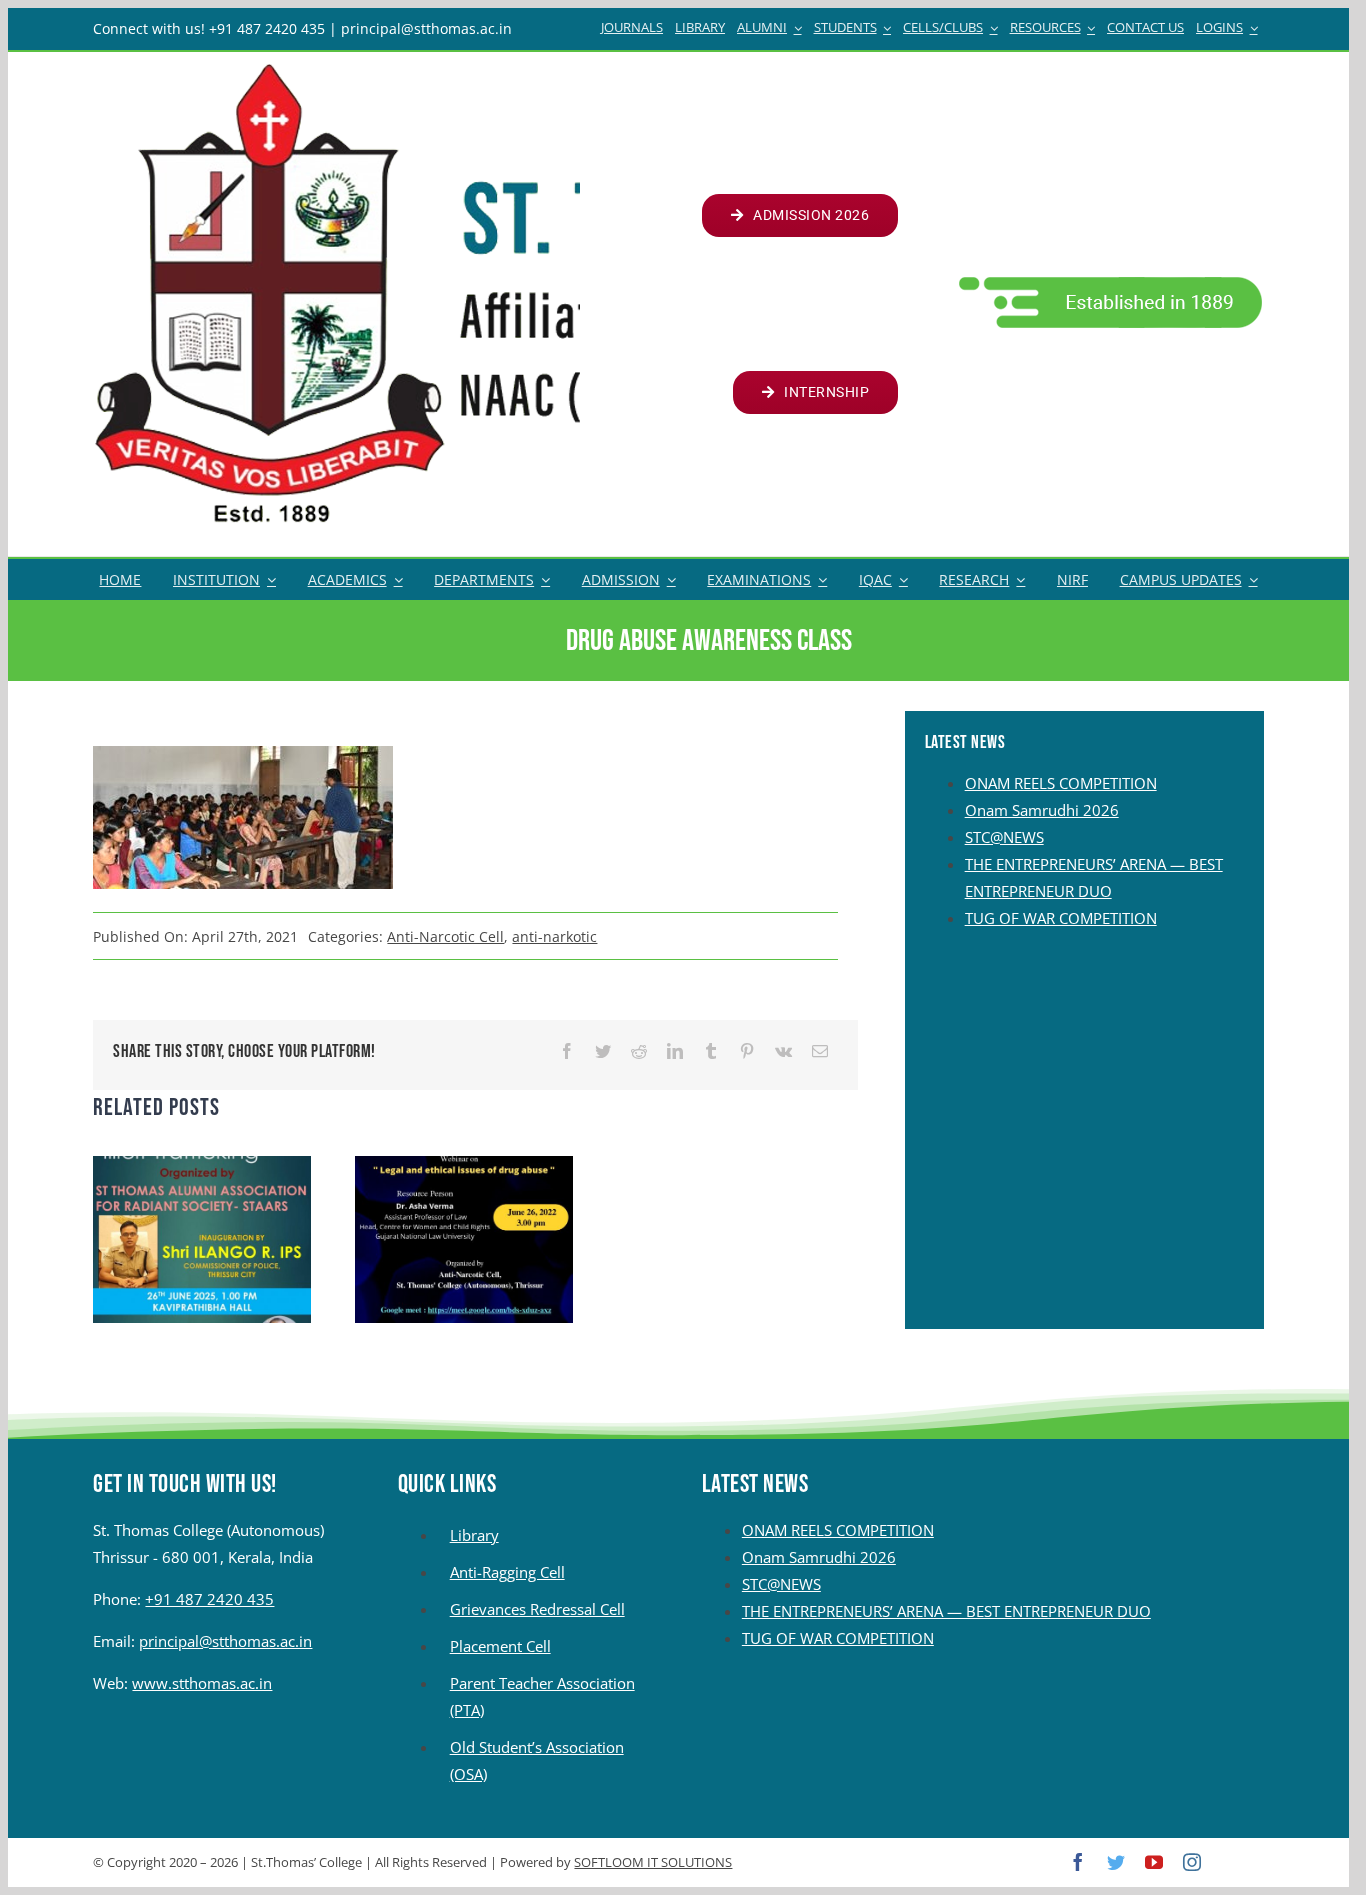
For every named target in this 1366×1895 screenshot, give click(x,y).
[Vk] (783, 1051)
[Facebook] (567, 1051)
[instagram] (1192, 1862)
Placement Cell (500, 1646)
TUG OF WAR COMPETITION (1061, 918)
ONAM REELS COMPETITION (1061, 783)
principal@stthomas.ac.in (225, 1641)
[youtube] (1154, 1862)
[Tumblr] (711, 1051)
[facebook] (1078, 1862)
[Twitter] (603, 1051)
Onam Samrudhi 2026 (1042, 810)
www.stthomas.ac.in (202, 1683)
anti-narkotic (554, 936)
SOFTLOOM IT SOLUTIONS (653, 1862)
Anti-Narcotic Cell (445, 936)
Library (474, 1535)
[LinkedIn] (675, 1051)
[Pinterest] (747, 1051)
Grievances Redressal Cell (537, 1609)
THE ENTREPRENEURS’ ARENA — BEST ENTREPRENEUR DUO (946, 1611)
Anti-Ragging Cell (507, 1572)
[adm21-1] (1108, 282)
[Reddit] (639, 1051)
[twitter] (1116, 1862)
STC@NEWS (1004, 837)
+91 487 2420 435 (209, 1599)
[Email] (820, 1051)
